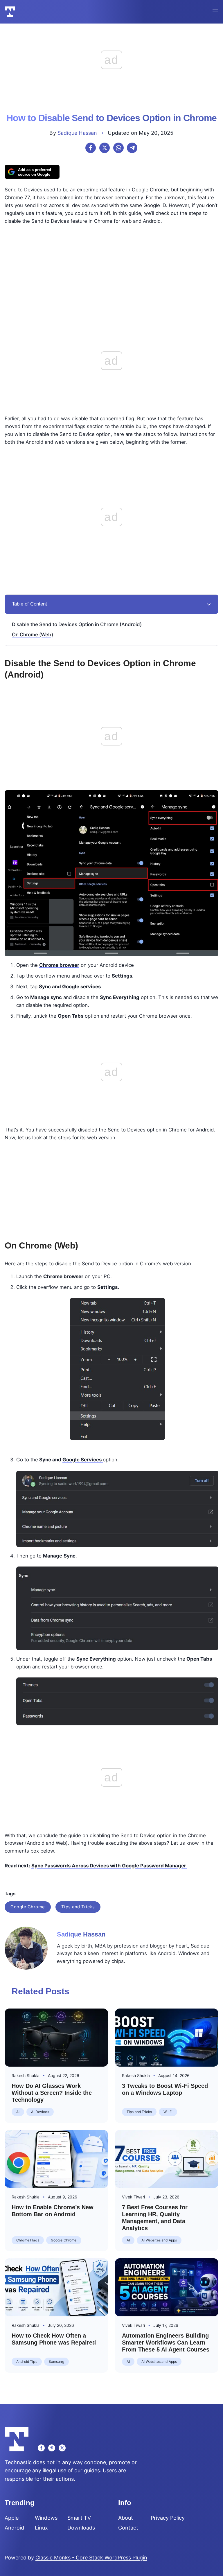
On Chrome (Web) (33, 635)
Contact (128, 2528)
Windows (46, 2518)
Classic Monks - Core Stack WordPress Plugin (91, 2558)
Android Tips (27, 2362)
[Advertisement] (111, 270)
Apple (12, 2518)
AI (18, 2112)
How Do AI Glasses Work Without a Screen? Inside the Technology (52, 2093)
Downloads (81, 2528)
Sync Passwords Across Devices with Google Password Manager (109, 1866)
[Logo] (10, 12)
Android (14, 2528)
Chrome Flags (28, 2240)
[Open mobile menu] (215, 12)
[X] (105, 148)
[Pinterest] (52, 2448)
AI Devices (40, 2112)
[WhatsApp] (118, 148)
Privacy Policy (168, 2518)
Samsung (56, 2362)
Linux (41, 2528)
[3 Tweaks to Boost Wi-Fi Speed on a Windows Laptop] (167, 2038)
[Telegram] (132, 148)
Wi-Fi (168, 2112)
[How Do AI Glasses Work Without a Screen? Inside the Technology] (56, 2038)
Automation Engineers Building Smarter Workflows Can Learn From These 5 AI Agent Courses (166, 2343)
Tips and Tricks (78, 1907)
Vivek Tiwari (133, 2197)
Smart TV (79, 2518)
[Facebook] (91, 148)
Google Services (83, 1460)
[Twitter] (62, 2448)
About (126, 2518)
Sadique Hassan (77, 133)
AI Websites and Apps (159, 2240)
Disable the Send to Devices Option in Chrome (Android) (77, 624)
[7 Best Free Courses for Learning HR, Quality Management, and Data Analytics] (167, 2159)
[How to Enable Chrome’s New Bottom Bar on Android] (56, 2159)
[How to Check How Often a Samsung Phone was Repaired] (56, 2287)
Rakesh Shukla (26, 2075)
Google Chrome (28, 1907)
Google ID (155, 205)
